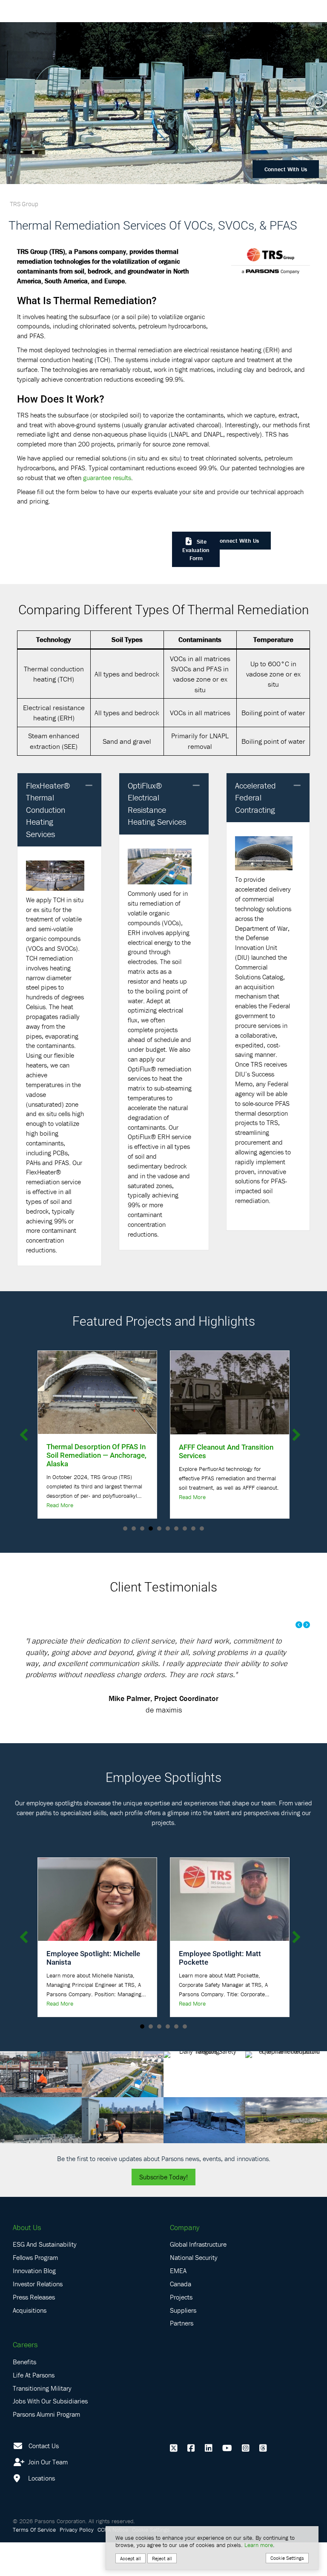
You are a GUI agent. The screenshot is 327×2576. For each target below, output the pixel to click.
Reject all (162, 2558)
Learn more (259, 2545)
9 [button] (193, 1528)
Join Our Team (47, 2495)
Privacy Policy (77, 2563)
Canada (181, 2317)
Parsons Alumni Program (46, 2448)
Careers (25, 2378)
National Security (194, 2291)
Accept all (131, 2558)
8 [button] (185, 1528)
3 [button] (142, 1528)
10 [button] (202, 1528)
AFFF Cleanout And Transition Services (94, 1451)
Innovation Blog (34, 2304)
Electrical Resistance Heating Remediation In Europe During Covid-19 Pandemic (227, 1455)
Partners (182, 2357)
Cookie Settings (287, 2558)
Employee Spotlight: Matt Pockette (220, 1991)
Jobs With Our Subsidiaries (50, 2435)
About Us (27, 2261)
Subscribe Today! (163, 2210)
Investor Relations (38, 2317)
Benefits (24, 2395)
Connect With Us (286, 169)
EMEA (178, 2304)
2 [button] (134, 1528)
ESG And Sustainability (45, 2278)
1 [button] (125, 1528)
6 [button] (168, 1528)
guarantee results (107, 478)
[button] (89, 786)
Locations (41, 2512)
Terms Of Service (34, 2563)
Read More (60, 1497)
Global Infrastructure (198, 2278)
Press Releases (34, 2331)
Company (185, 2261)
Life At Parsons (34, 2409)
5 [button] (159, 1528)
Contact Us (44, 2479)
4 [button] (151, 1528)
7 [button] (176, 1528)
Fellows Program (35, 2291)
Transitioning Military (42, 2421)
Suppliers (183, 2343)
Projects (181, 2331)
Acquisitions (30, 2343)
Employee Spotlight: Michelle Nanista (93, 1991)
